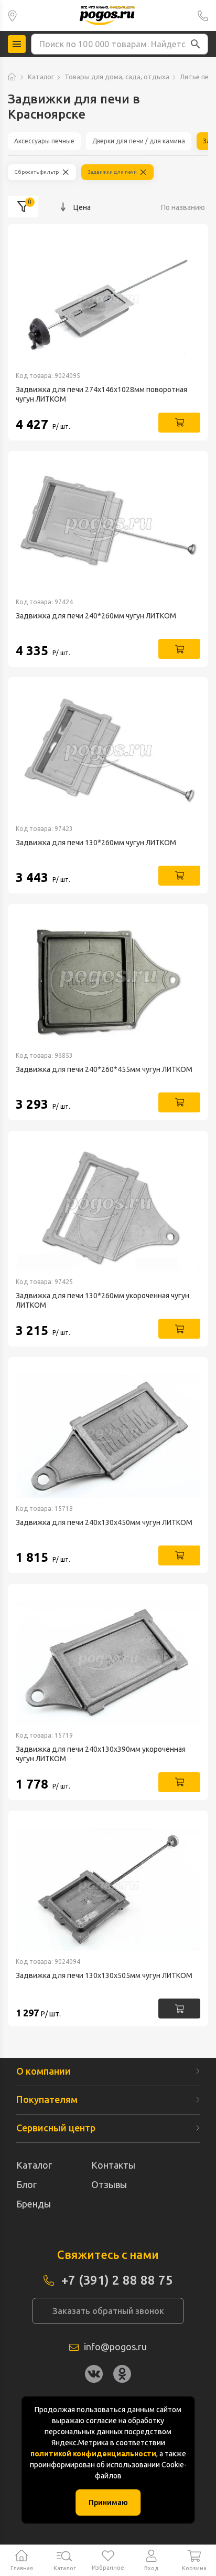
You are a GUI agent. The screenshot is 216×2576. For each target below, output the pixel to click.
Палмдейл (12, 15)
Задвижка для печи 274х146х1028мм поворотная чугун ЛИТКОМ (101, 394)
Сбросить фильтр (37, 172)
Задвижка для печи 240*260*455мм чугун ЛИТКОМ (104, 1069)
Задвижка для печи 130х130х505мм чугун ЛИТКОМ (104, 1975)
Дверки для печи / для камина (139, 141)
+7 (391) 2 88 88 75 (203, 15)
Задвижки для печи (112, 172)
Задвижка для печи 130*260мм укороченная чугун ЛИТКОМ (102, 1300)
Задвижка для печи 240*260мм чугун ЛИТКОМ (96, 616)
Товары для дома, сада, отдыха (117, 77)
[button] (196, 44)
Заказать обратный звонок (108, 2311)
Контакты (113, 2165)
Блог (26, 2184)
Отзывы (109, 2184)
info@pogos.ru (115, 2347)
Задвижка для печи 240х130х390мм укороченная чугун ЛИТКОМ (101, 1754)
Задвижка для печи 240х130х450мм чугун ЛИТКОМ (104, 1522)
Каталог (41, 77)
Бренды (34, 2204)
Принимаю (108, 2503)
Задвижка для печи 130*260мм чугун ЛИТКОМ (96, 843)
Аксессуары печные (44, 141)
